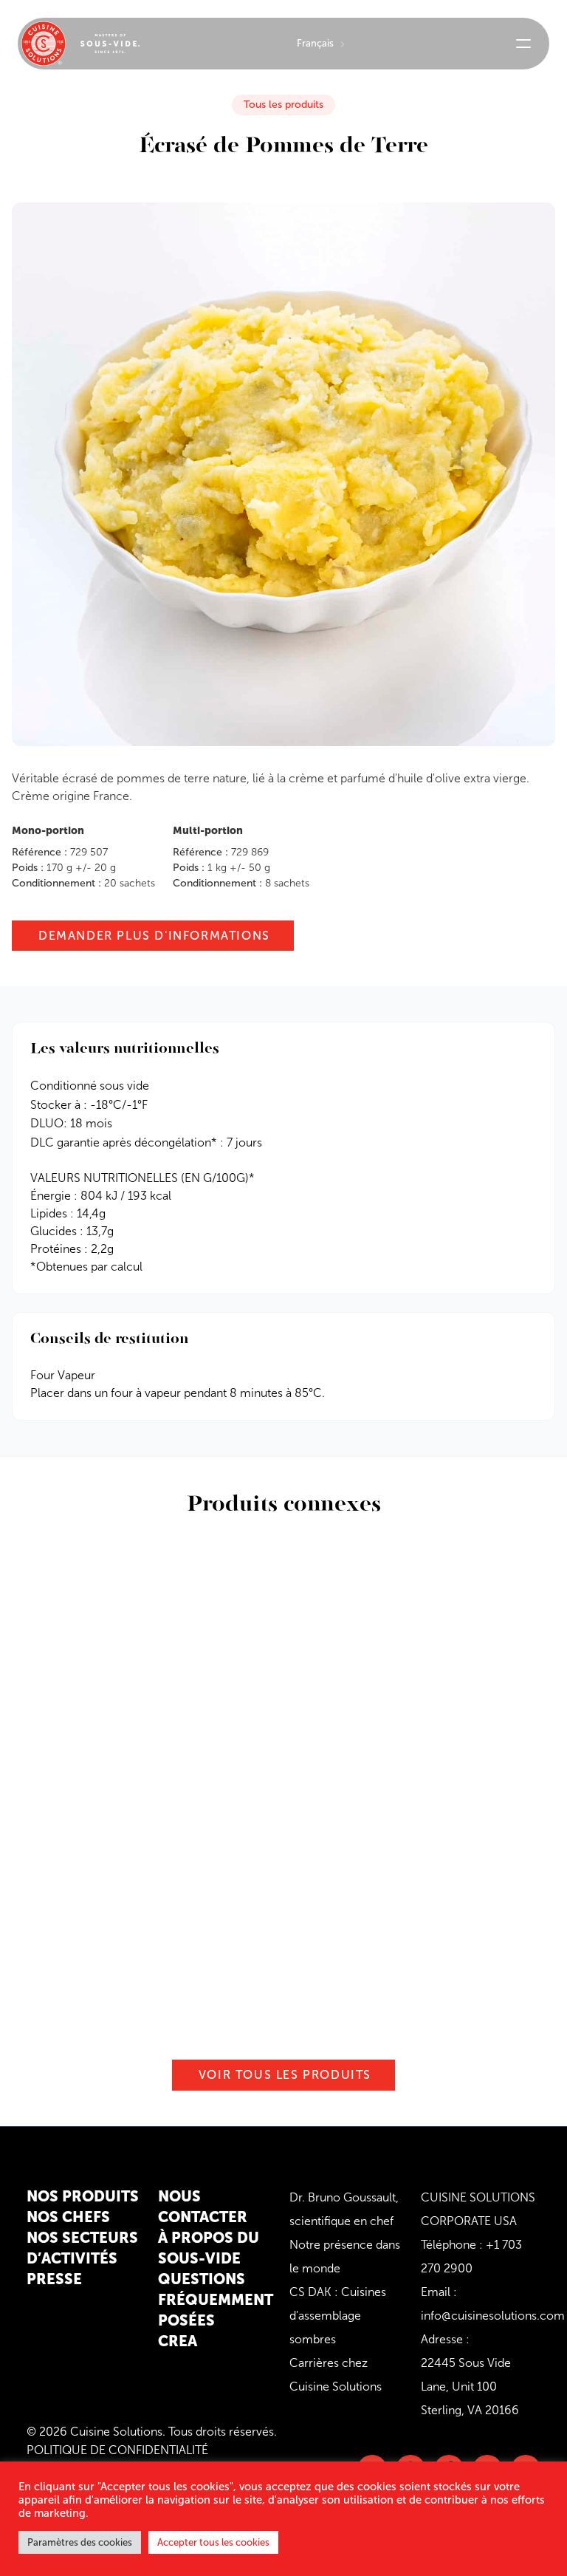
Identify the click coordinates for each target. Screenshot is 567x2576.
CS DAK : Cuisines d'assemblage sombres (338, 2316)
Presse (54, 2279)
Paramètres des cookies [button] (80, 2542)
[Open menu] (523, 44)
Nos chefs (68, 2217)
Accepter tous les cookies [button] (213, 2542)
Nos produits (83, 2196)
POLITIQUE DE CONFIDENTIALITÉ (117, 2450)
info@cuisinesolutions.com (493, 2316)
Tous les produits (283, 105)
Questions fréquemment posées (216, 2300)
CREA (178, 2341)
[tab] (283, 1384)
